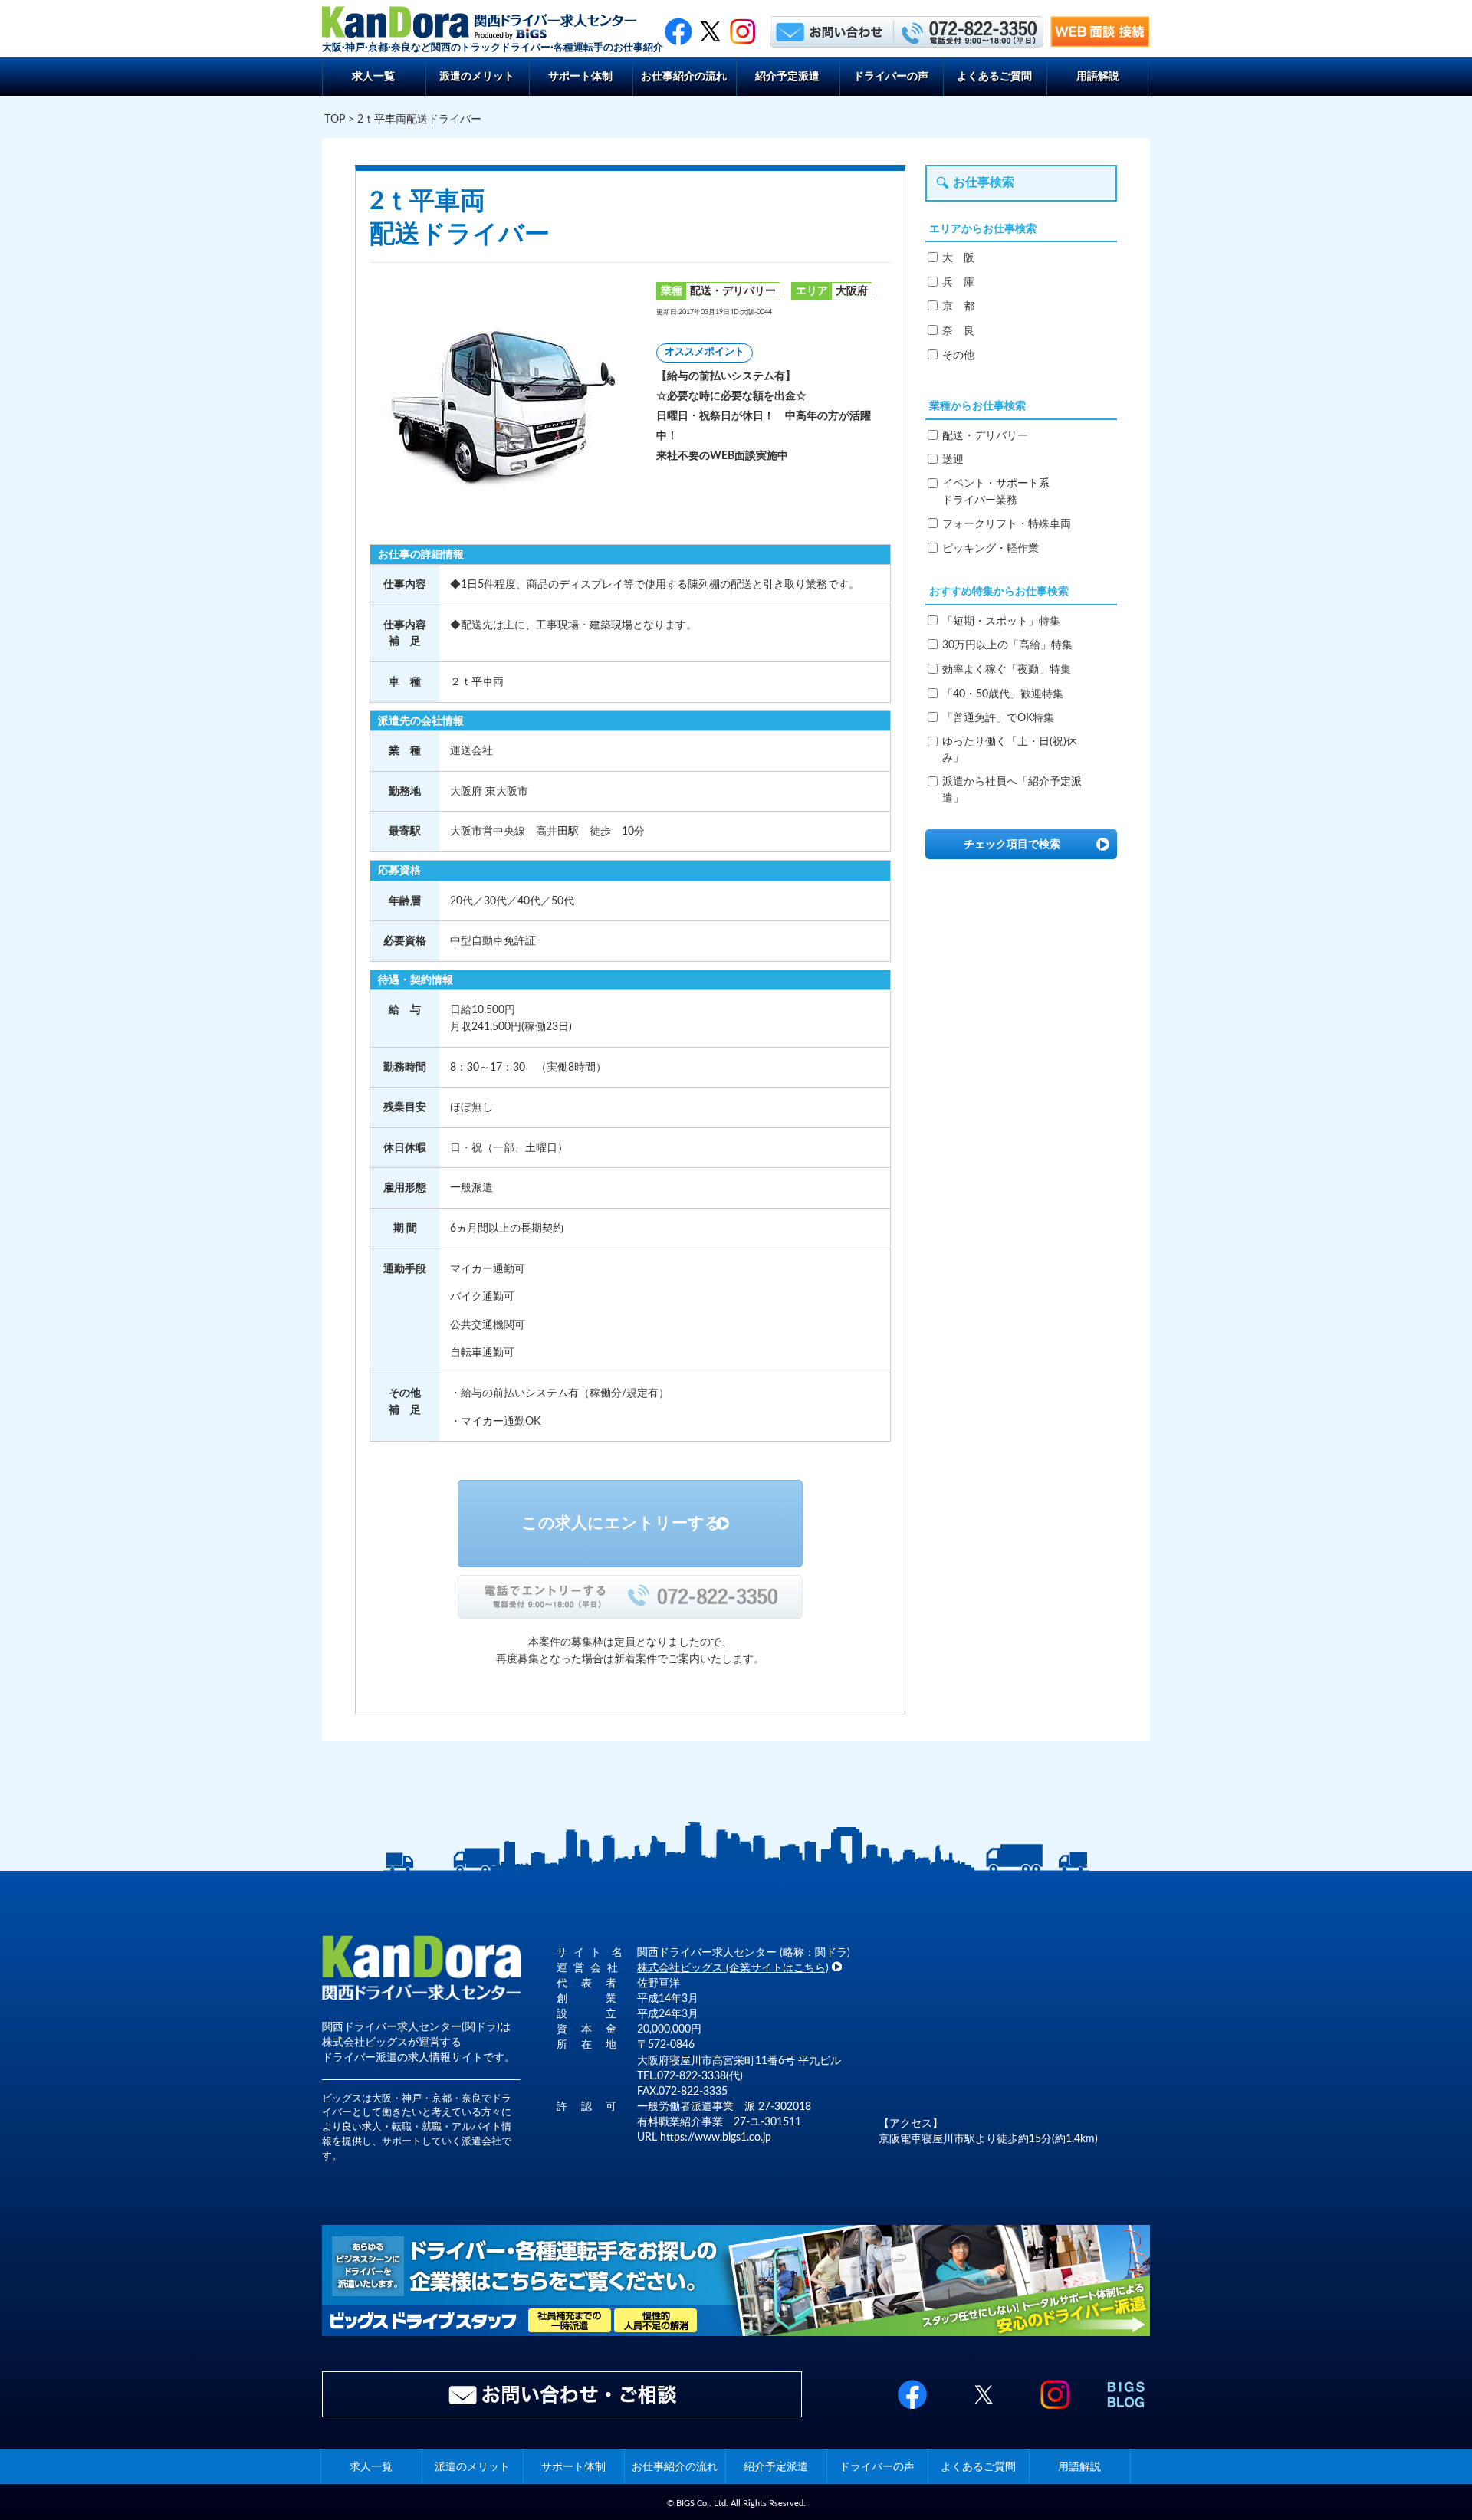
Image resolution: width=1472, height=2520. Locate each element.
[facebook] (678, 31)
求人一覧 (373, 76)
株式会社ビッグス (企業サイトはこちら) (733, 1968)
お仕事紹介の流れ (684, 76)
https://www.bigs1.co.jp (716, 2137)
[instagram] (1055, 2410)
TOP (335, 119)
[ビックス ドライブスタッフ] (736, 2333)
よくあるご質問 (994, 76)
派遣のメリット (477, 76)
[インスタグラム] (743, 31)
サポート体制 (580, 76)
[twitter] (710, 31)
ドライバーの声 (891, 76)
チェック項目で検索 (1012, 844)
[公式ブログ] (1126, 2410)
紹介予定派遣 (787, 76)
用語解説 (1098, 76)
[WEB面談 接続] (1100, 43)
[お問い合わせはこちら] (830, 31)
